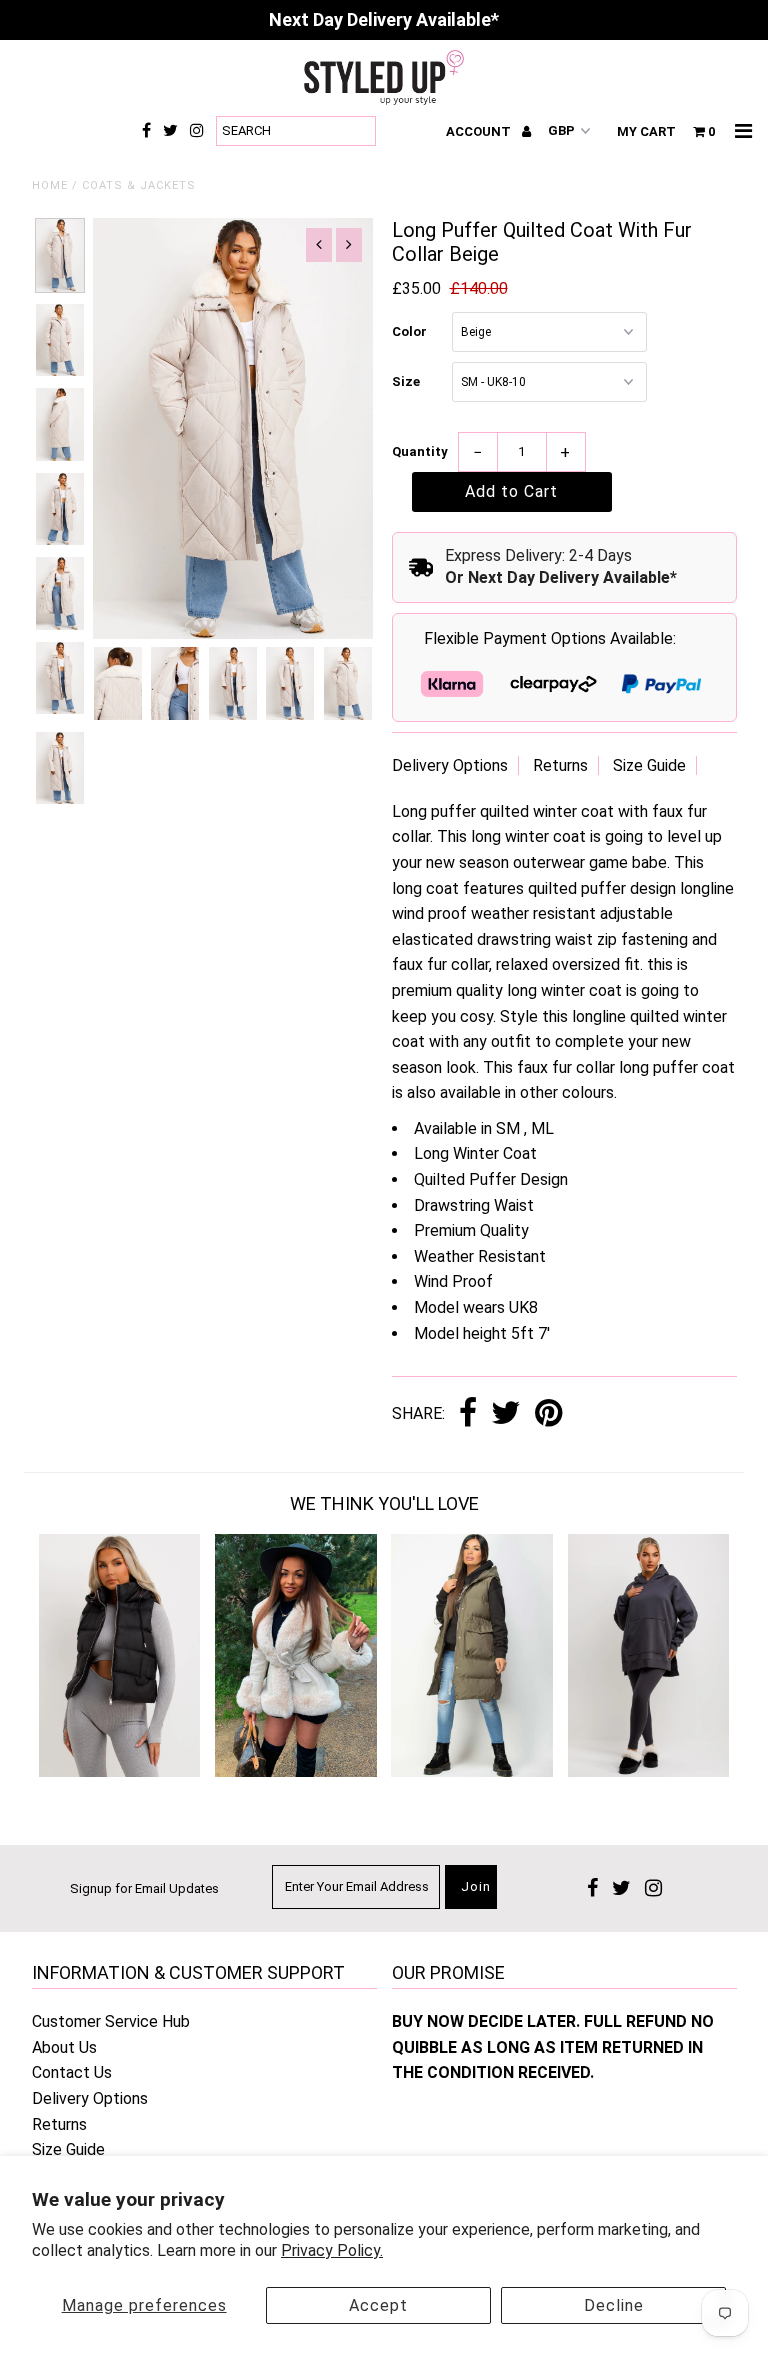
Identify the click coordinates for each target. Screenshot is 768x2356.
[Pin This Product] (548, 1414)
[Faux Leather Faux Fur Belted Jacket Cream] (296, 1771)
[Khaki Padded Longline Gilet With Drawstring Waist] (472, 1771)
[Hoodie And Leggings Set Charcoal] (649, 1771)
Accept (378, 2305)
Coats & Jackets (139, 185)
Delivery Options (450, 765)
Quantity (420, 451)
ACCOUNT (480, 131)
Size (406, 381)
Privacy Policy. (332, 2250)
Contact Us (72, 2072)
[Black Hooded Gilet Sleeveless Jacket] (120, 1771)
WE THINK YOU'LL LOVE (384, 1503)
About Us (64, 2047)
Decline (614, 2305)
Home (50, 185)
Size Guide (649, 765)
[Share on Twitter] (506, 1414)
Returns (560, 765)
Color (409, 331)
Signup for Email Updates (144, 1888)
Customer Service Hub (111, 2021)
